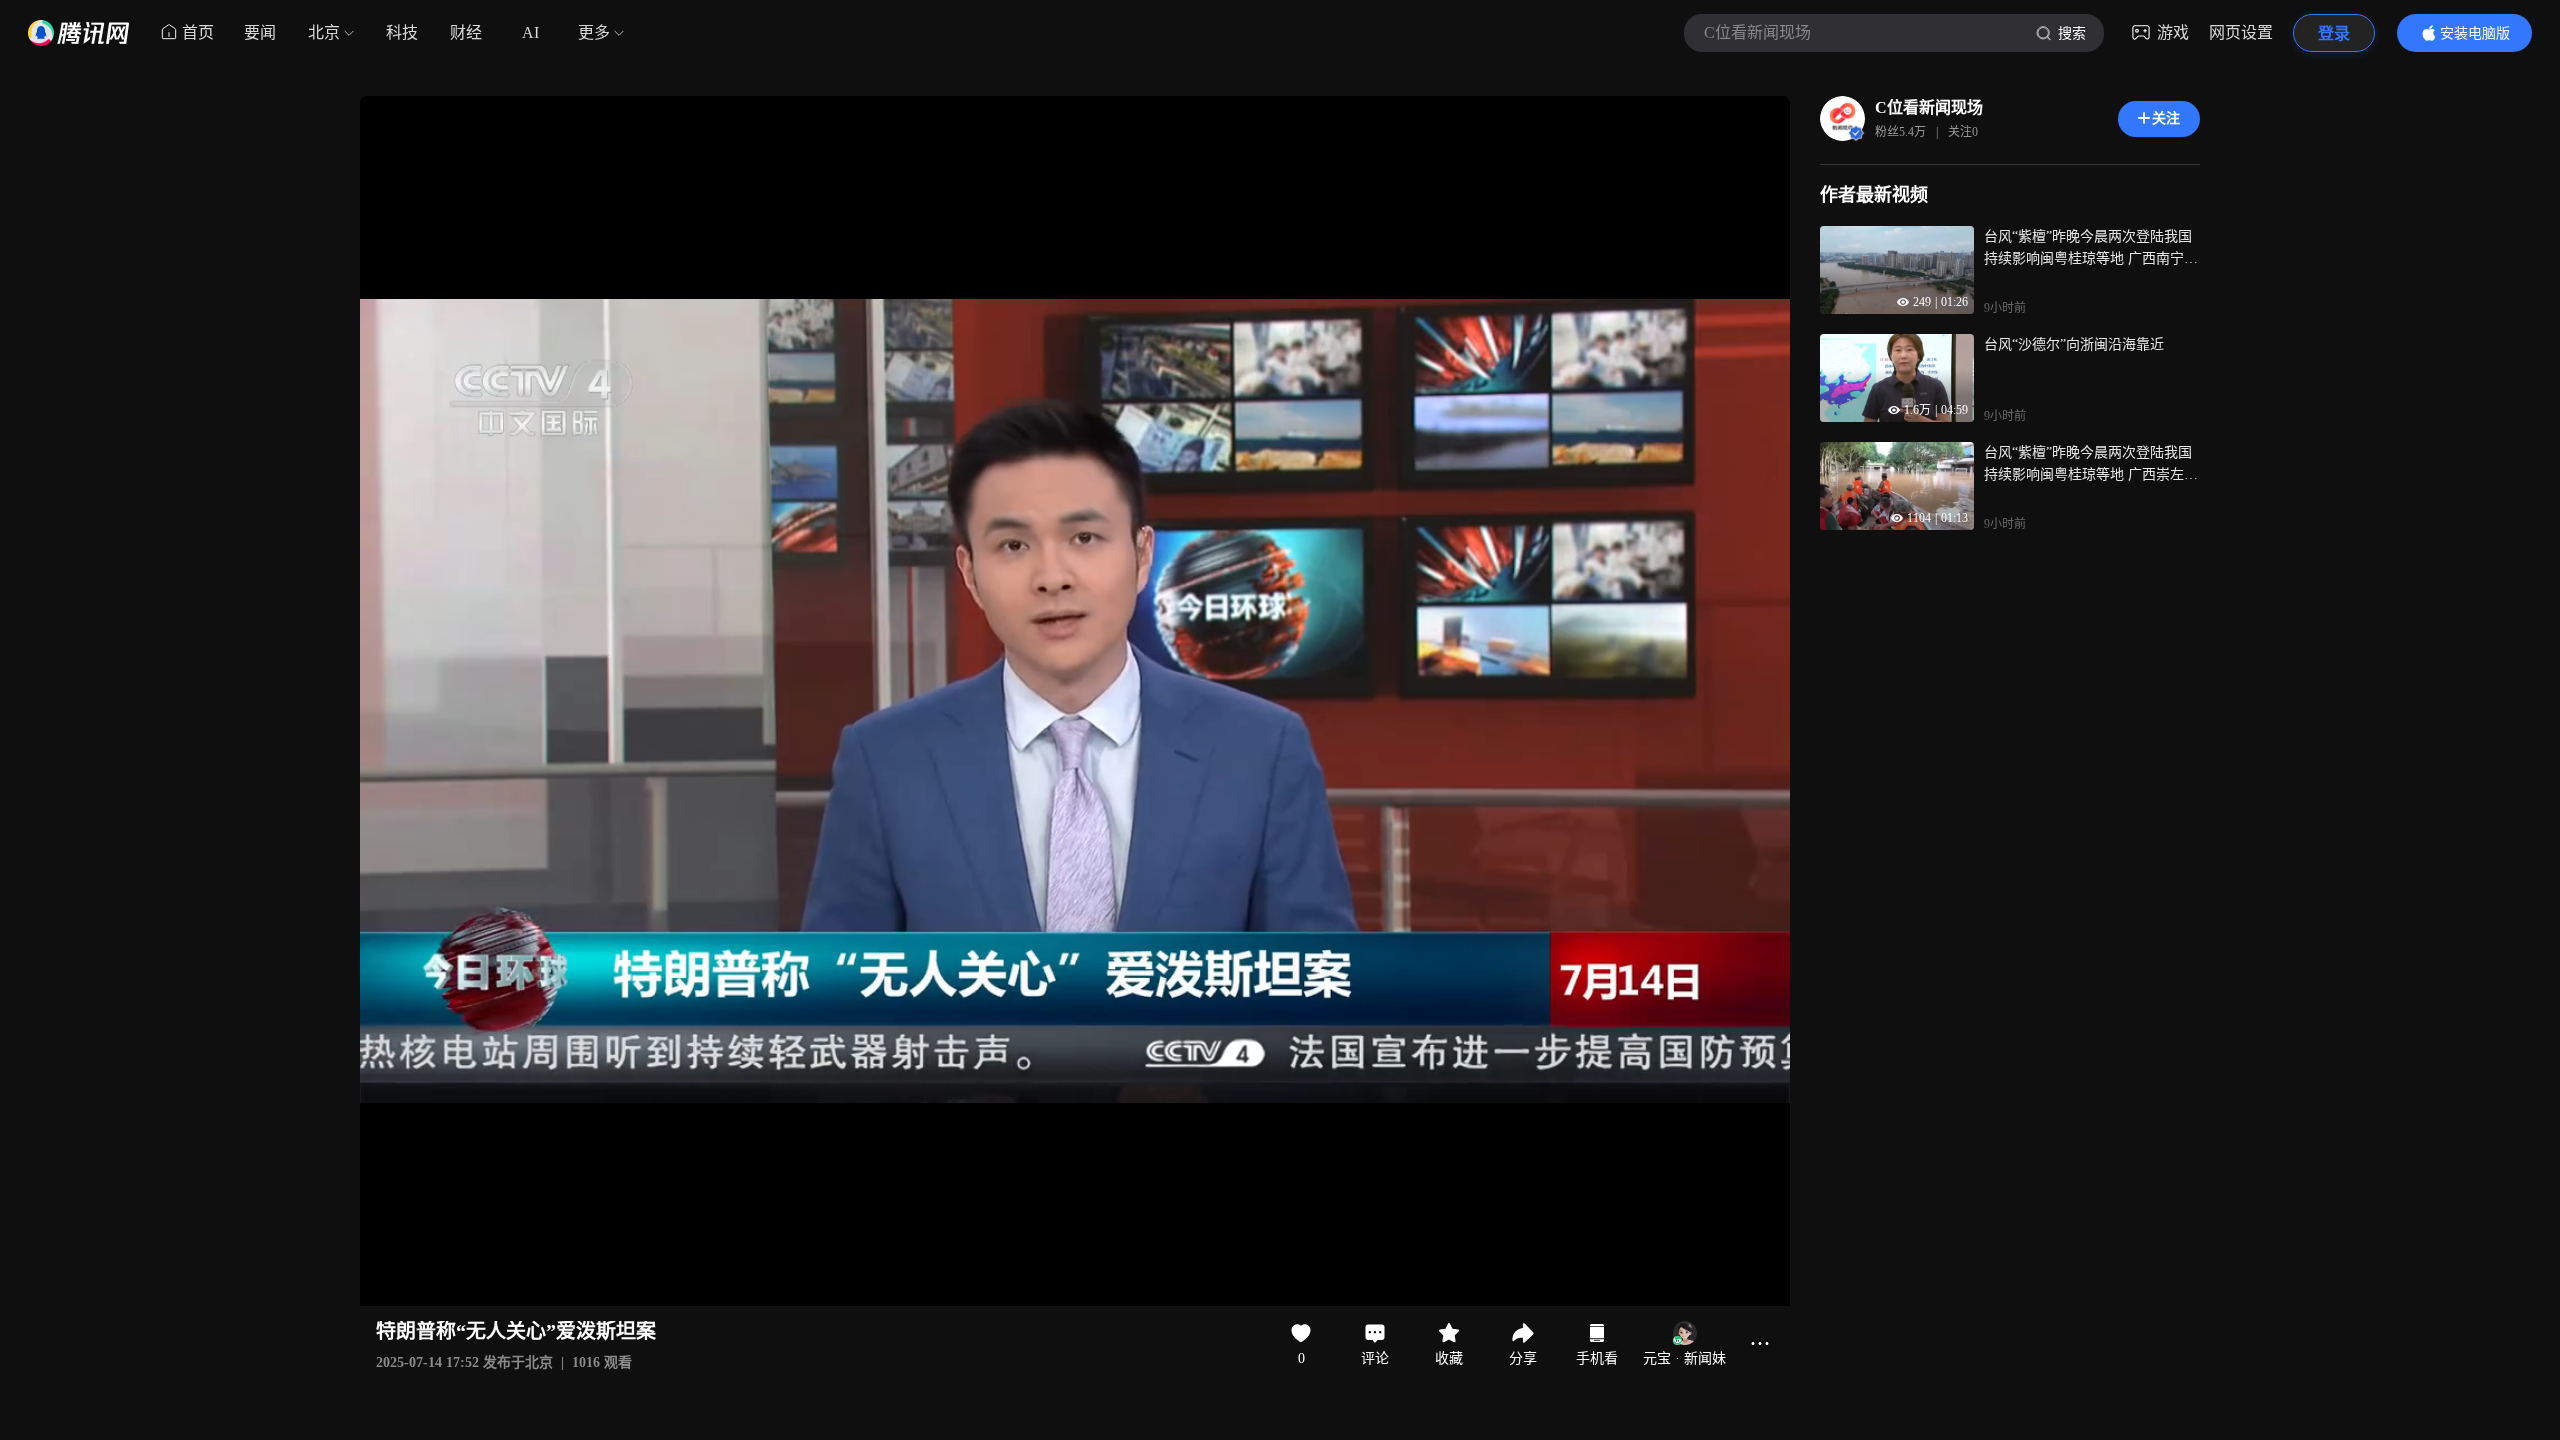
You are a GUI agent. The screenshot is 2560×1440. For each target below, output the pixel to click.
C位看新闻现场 (1929, 107)
